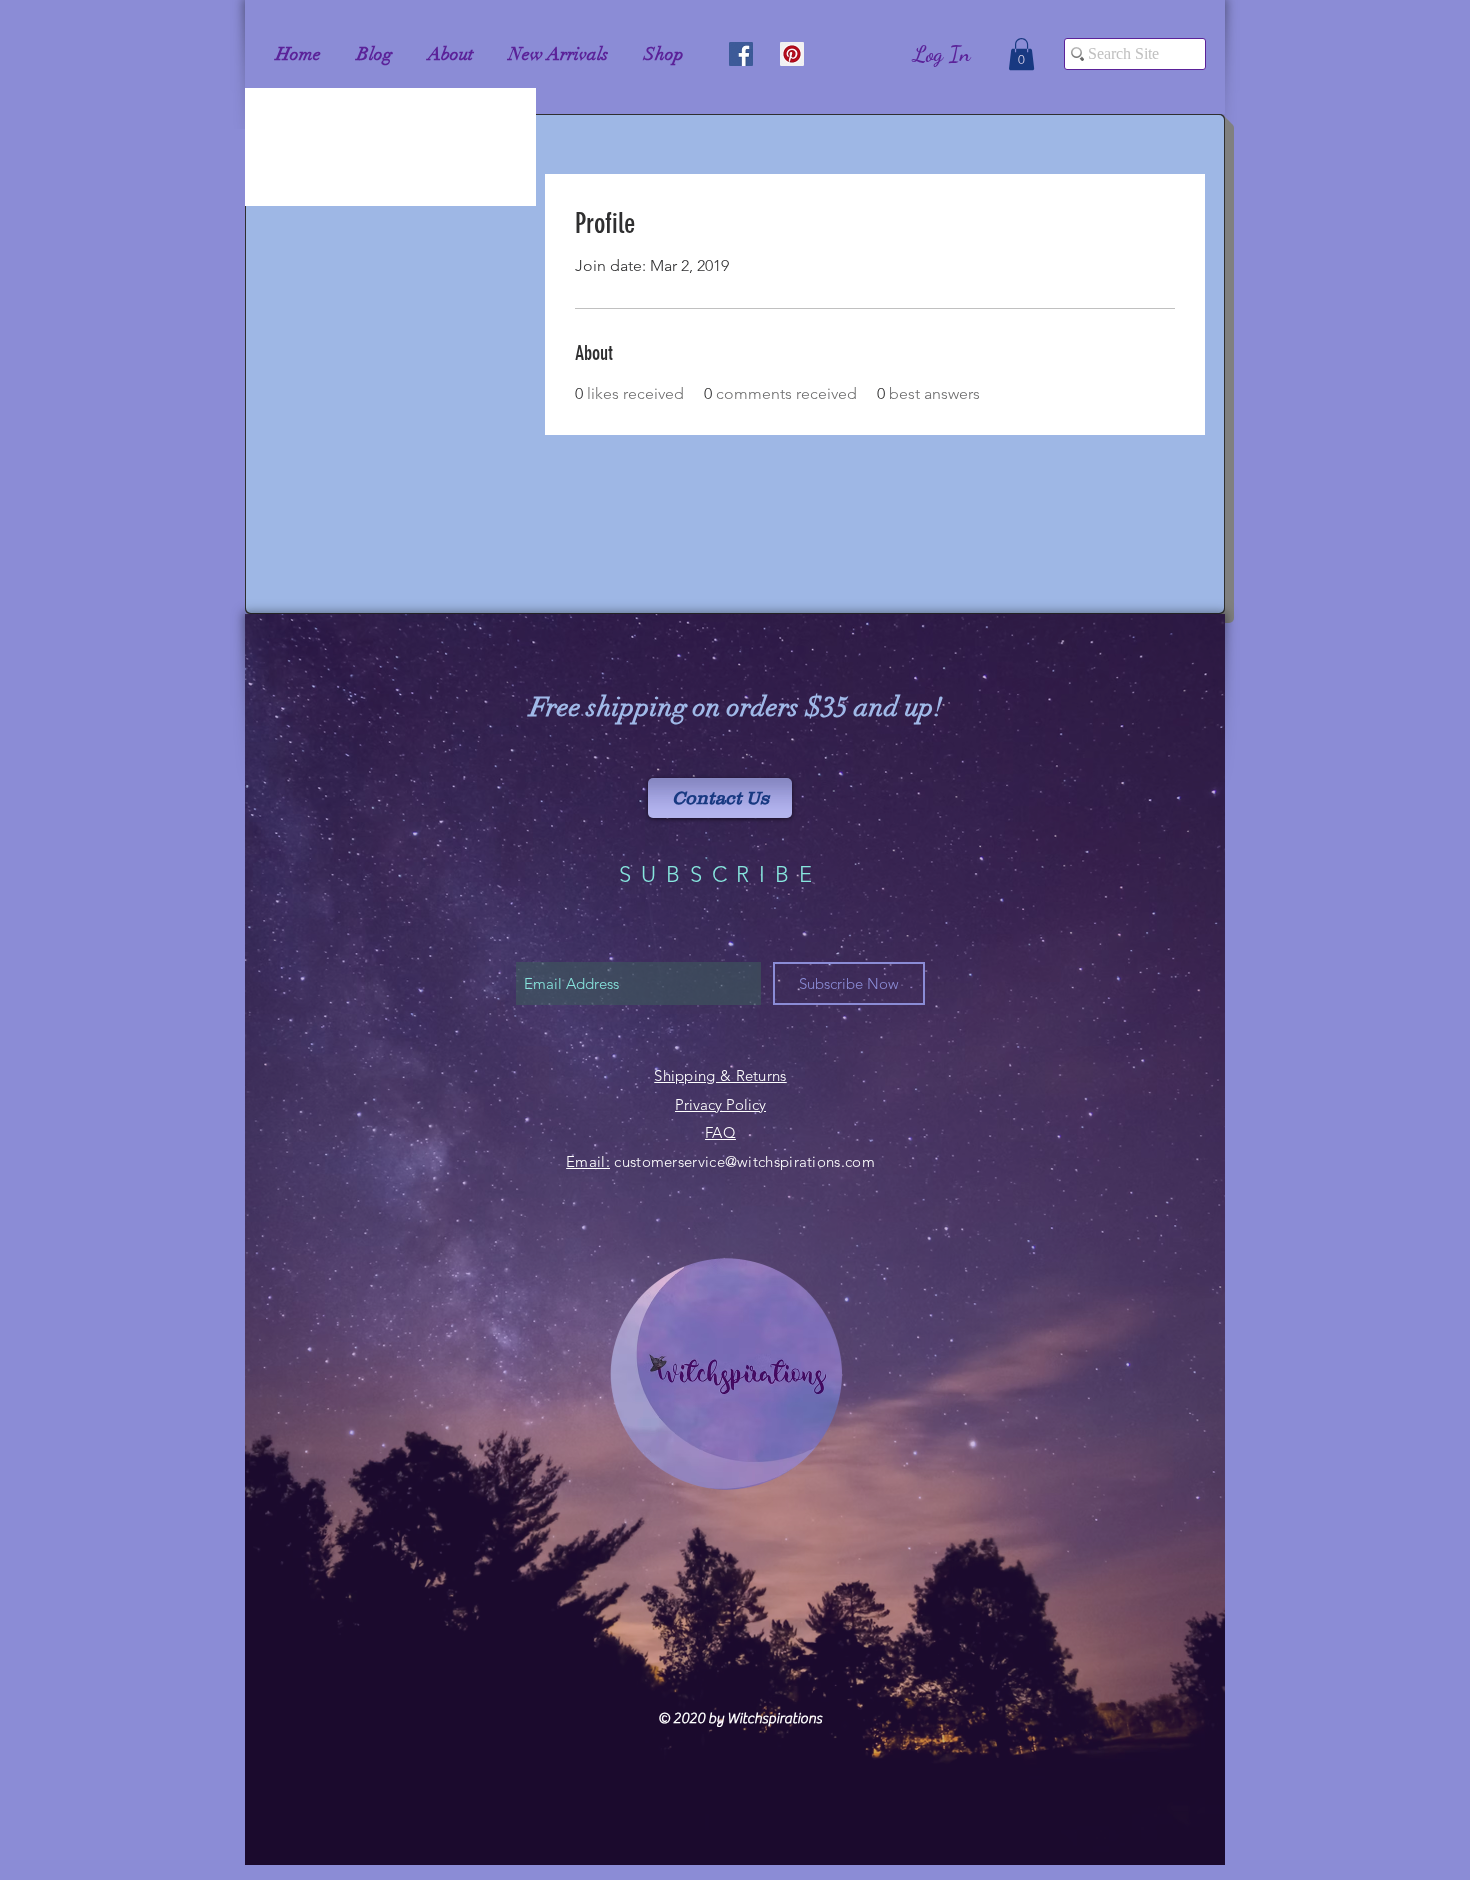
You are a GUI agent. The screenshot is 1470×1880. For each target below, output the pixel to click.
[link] (1021, 54)
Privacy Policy (720, 1104)
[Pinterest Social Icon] (792, 54)
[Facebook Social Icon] (741, 54)
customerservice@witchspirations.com (744, 1161)
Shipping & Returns (720, 1075)
